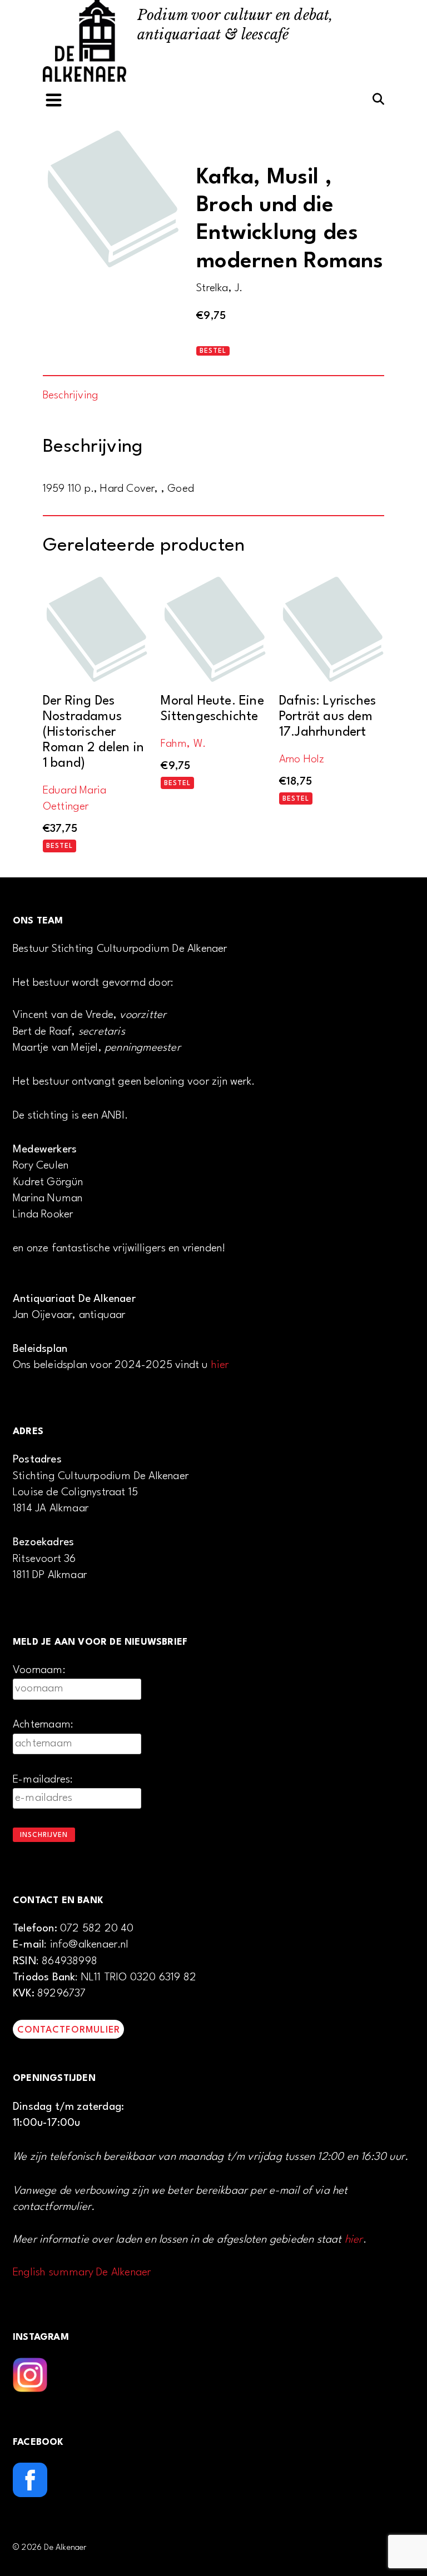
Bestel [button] (59, 846)
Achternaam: (43, 1725)
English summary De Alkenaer (82, 2273)
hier (220, 1365)
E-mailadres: (43, 1780)
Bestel (213, 351)
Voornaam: (39, 1670)
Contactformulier (69, 2030)
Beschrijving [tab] (71, 396)
